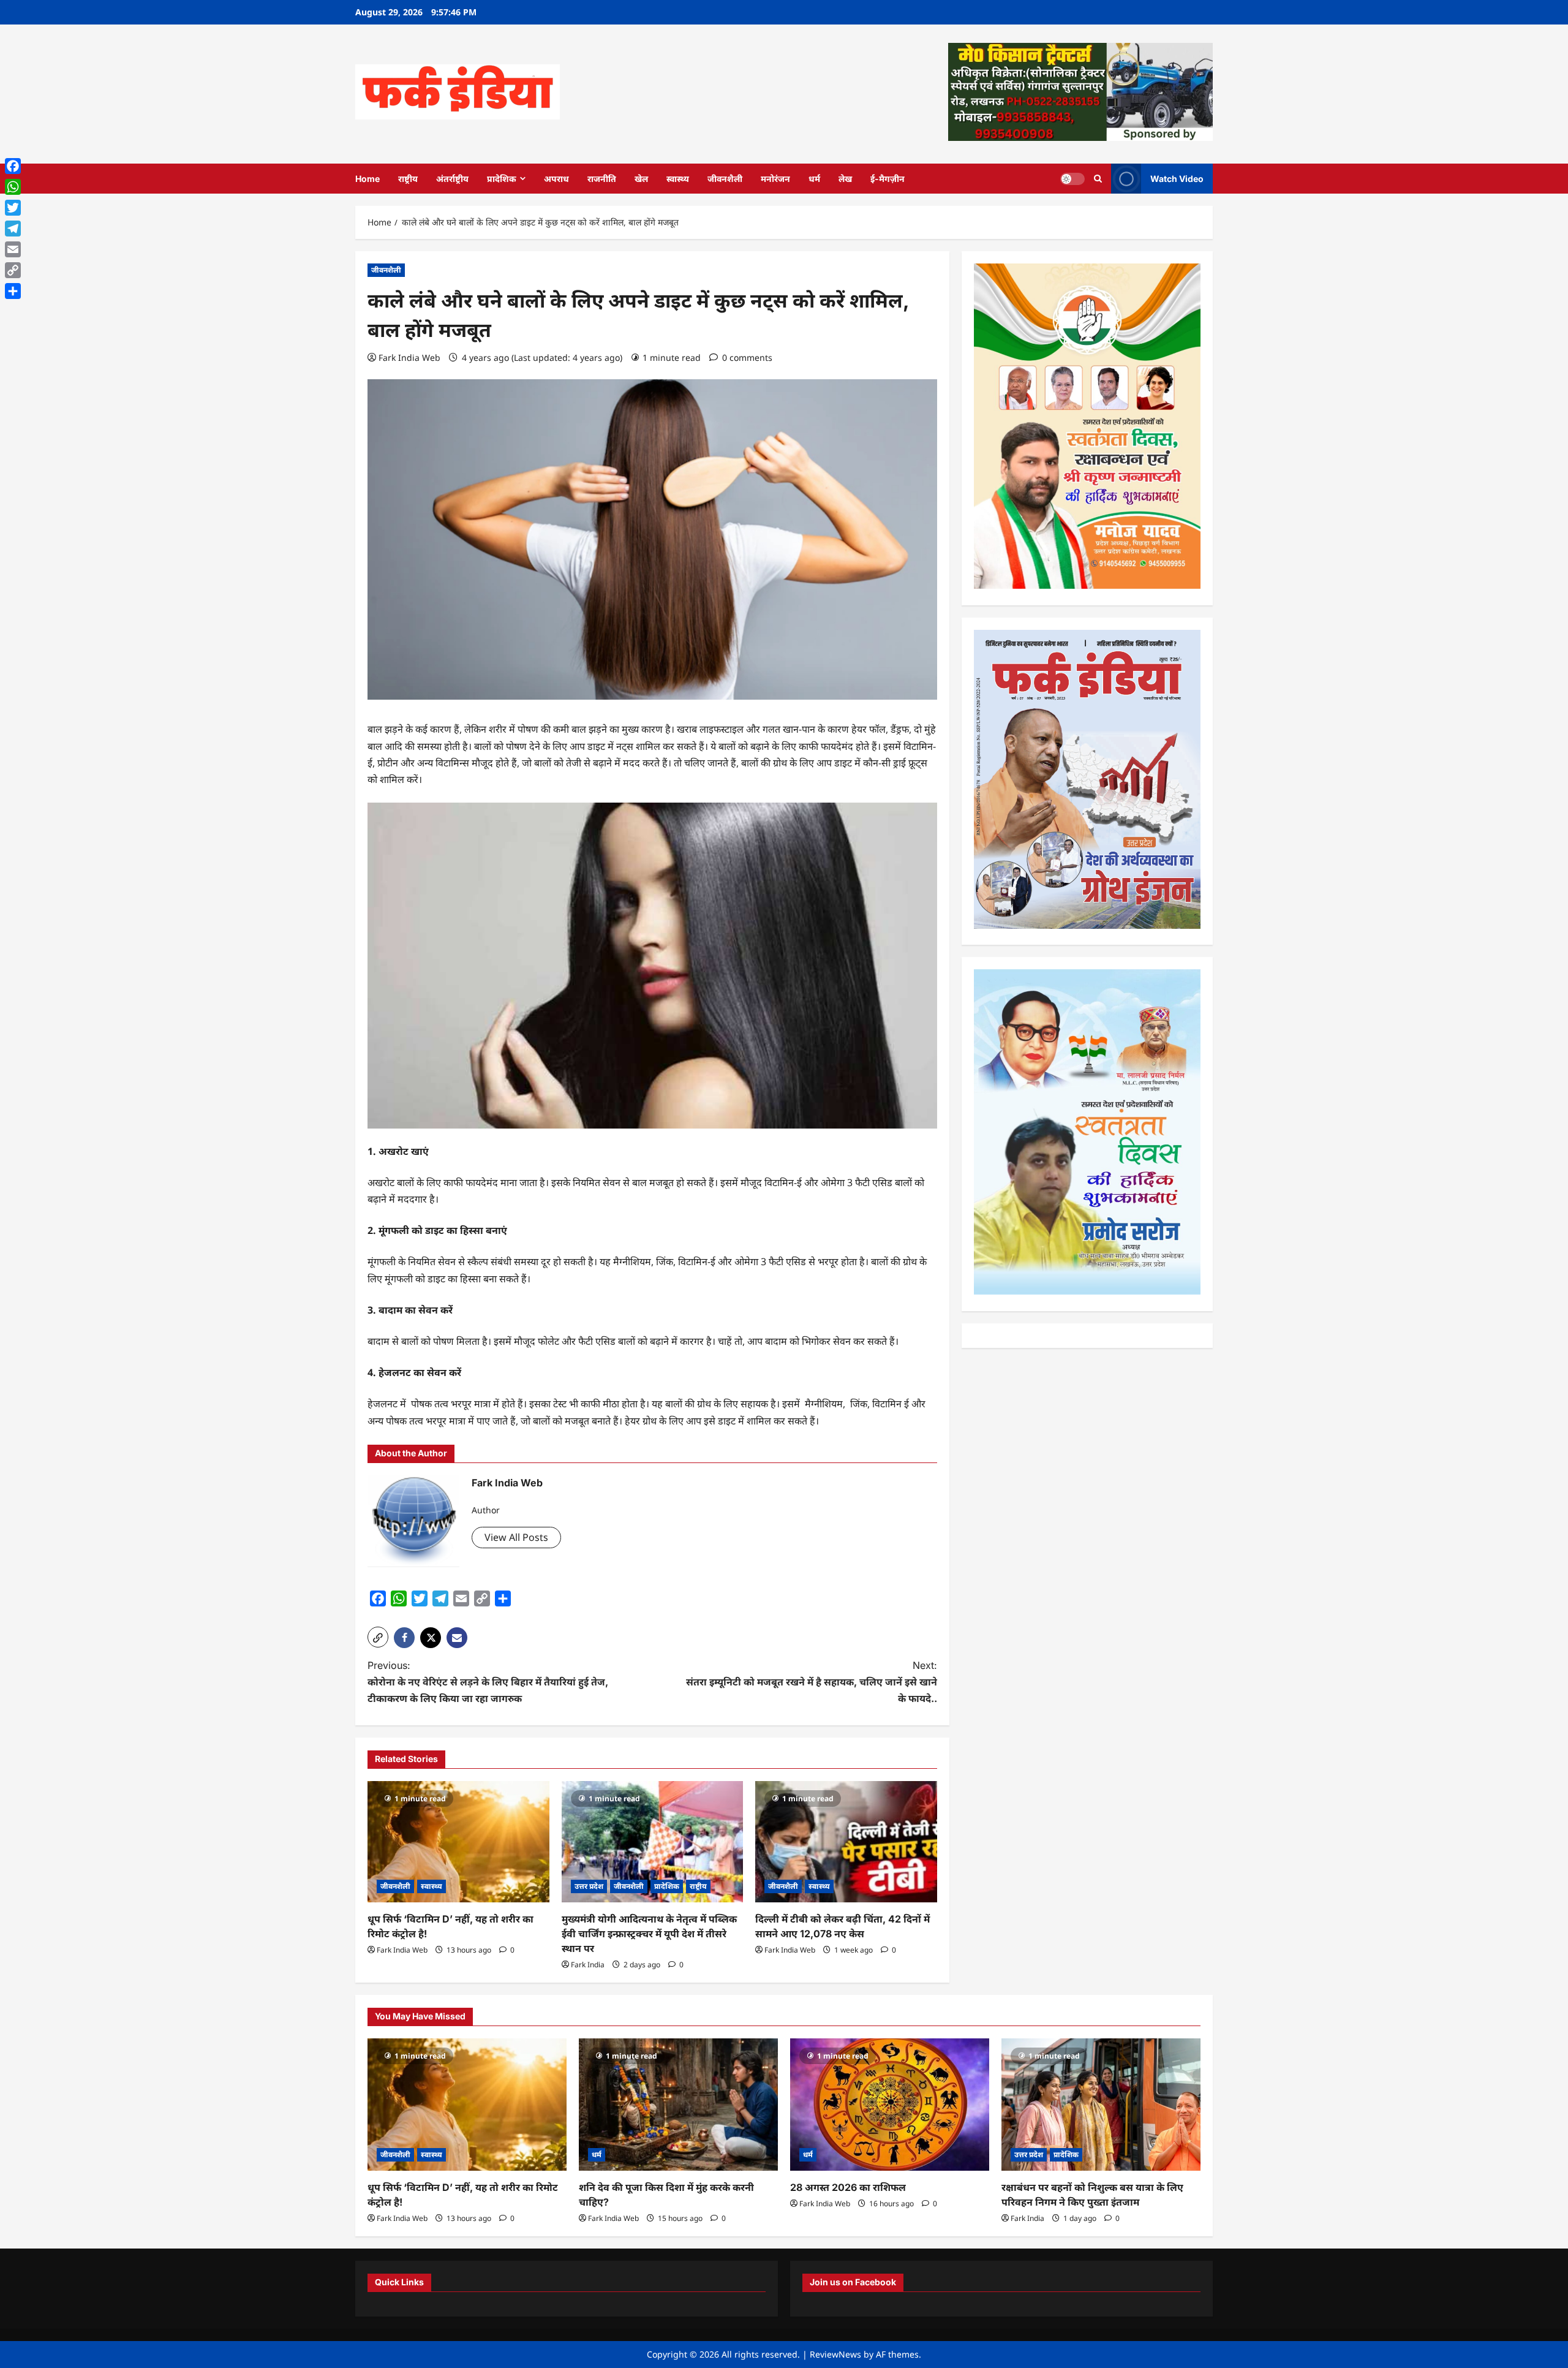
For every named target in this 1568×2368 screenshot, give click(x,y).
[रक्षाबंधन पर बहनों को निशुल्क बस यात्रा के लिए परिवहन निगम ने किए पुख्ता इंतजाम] (1101, 2105)
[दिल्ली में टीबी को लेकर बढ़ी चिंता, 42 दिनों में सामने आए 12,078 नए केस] (846, 1842)
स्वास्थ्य (678, 179)
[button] (378, 1637)
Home (367, 179)
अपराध (556, 179)
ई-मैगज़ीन (888, 179)
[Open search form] (1098, 179)
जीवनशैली (725, 179)
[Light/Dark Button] (1072, 178)
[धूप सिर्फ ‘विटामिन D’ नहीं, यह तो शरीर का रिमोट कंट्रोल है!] (458, 1842)
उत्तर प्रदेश (589, 1886)
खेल (641, 179)
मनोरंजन (775, 179)
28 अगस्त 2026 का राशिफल (848, 2187)
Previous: (488, 1682)
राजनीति (602, 179)
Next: (812, 1682)
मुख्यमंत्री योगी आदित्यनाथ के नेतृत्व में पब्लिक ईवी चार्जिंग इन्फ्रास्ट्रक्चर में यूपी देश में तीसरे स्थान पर (649, 1934)
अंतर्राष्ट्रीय (452, 179)
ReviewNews (835, 2354)
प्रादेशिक (502, 179)
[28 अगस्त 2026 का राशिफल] (890, 2105)
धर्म (814, 179)
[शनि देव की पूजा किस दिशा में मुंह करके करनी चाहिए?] (678, 2105)
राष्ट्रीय (408, 179)
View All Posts (516, 1537)
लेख (845, 179)
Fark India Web (409, 357)
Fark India (588, 1965)
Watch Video (1177, 178)
